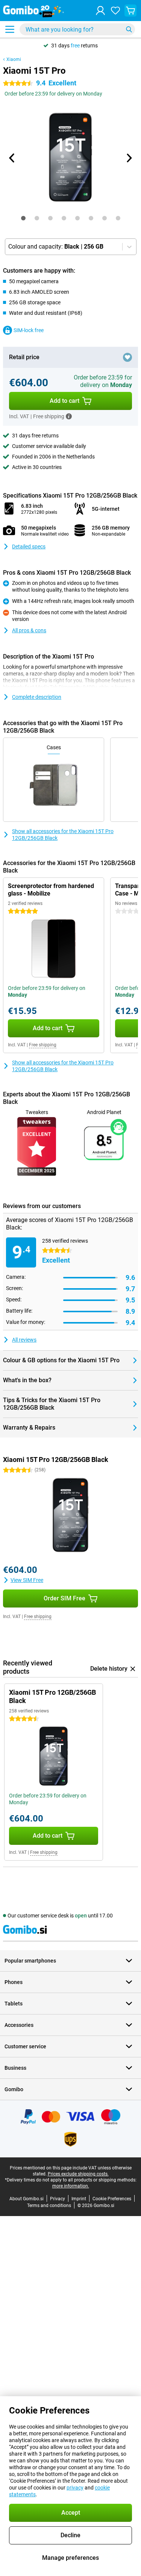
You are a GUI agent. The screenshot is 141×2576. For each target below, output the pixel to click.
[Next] (129, 158)
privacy (75, 2488)
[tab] (23, 218)
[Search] (129, 29)
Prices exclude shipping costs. (78, 2174)
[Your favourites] (115, 11)
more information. (71, 2186)
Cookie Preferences (112, 2199)
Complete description (37, 697)
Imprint (79, 2199)
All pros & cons (29, 630)
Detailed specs (29, 546)
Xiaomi (14, 59)
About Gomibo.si (27, 2199)
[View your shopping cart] (130, 11)
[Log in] (100, 11)
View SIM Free (27, 1580)
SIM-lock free (29, 330)
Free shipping (43, 1045)
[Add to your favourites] (127, 357)
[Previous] (12, 158)
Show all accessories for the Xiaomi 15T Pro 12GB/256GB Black (63, 835)
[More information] (69, 416)
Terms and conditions (49, 2206)
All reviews (24, 1340)
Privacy (58, 2199)
